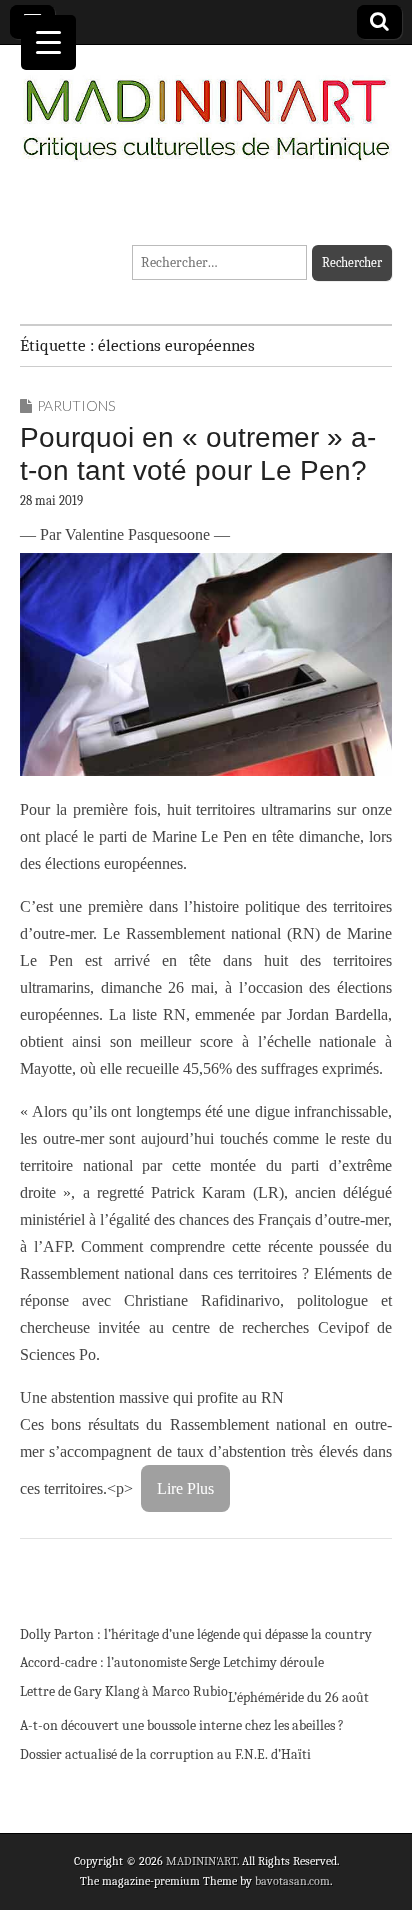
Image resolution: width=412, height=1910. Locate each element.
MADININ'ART (201, 1861)
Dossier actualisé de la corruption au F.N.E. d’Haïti (165, 1754)
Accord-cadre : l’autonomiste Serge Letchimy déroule (172, 1662)
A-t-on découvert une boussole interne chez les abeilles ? (182, 1725)
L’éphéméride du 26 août (298, 1697)
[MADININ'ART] (206, 107)
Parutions (76, 405)
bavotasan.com (292, 1881)
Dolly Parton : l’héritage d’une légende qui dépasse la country (196, 1634)
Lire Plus (185, 1488)
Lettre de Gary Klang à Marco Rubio (124, 1691)
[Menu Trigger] (48, 42)
